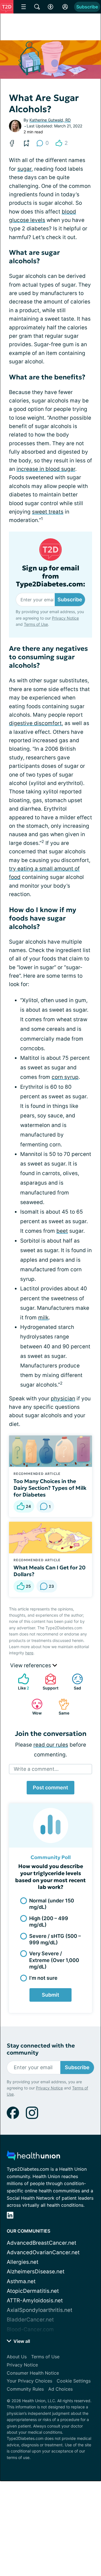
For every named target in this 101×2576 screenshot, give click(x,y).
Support (49, 1682)
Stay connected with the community (41, 2049)
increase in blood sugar (46, 469)
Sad (74, 1682)
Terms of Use (36, 624)
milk (43, 1318)
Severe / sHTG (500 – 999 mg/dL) (55, 1939)
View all (21, 2341)
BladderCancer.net (30, 2320)
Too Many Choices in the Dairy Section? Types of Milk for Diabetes (50, 1488)
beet (62, 1231)
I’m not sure (43, 1978)
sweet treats (48, 512)
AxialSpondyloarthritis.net (40, 2310)
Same (61, 1707)
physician (63, 1399)
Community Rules (25, 2389)
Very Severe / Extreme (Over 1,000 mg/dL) (54, 1960)
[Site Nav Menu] (24, 7)
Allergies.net (23, 2262)
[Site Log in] (65, 7)
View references (31, 1665)
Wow (34, 1707)
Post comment (50, 1788)
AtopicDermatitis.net (33, 2291)
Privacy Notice (65, 618)
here (29, 1653)
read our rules (51, 1745)
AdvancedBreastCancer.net (42, 2243)
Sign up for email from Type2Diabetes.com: (51, 576)
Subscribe (87, 7)
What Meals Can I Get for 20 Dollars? (50, 1571)
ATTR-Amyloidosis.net (35, 2301)
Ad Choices (60, 2389)
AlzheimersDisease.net (36, 2272)
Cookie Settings (74, 2381)
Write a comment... (36, 1769)
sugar (24, 169)
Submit (50, 1995)
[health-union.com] (33, 2157)
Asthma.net (21, 2281)
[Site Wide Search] (37, 7)
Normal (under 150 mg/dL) (52, 1904)
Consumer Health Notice (33, 2373)
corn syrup (65, 1077)
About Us (17, 2357)
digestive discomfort (35, 723)
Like (21, 1682)
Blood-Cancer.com (30, 2329)
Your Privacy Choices (29, 2381)
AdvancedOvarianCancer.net (43, 2252)
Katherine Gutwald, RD (50, 120)
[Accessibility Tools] (50, 7)
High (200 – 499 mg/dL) (49, 1922)
